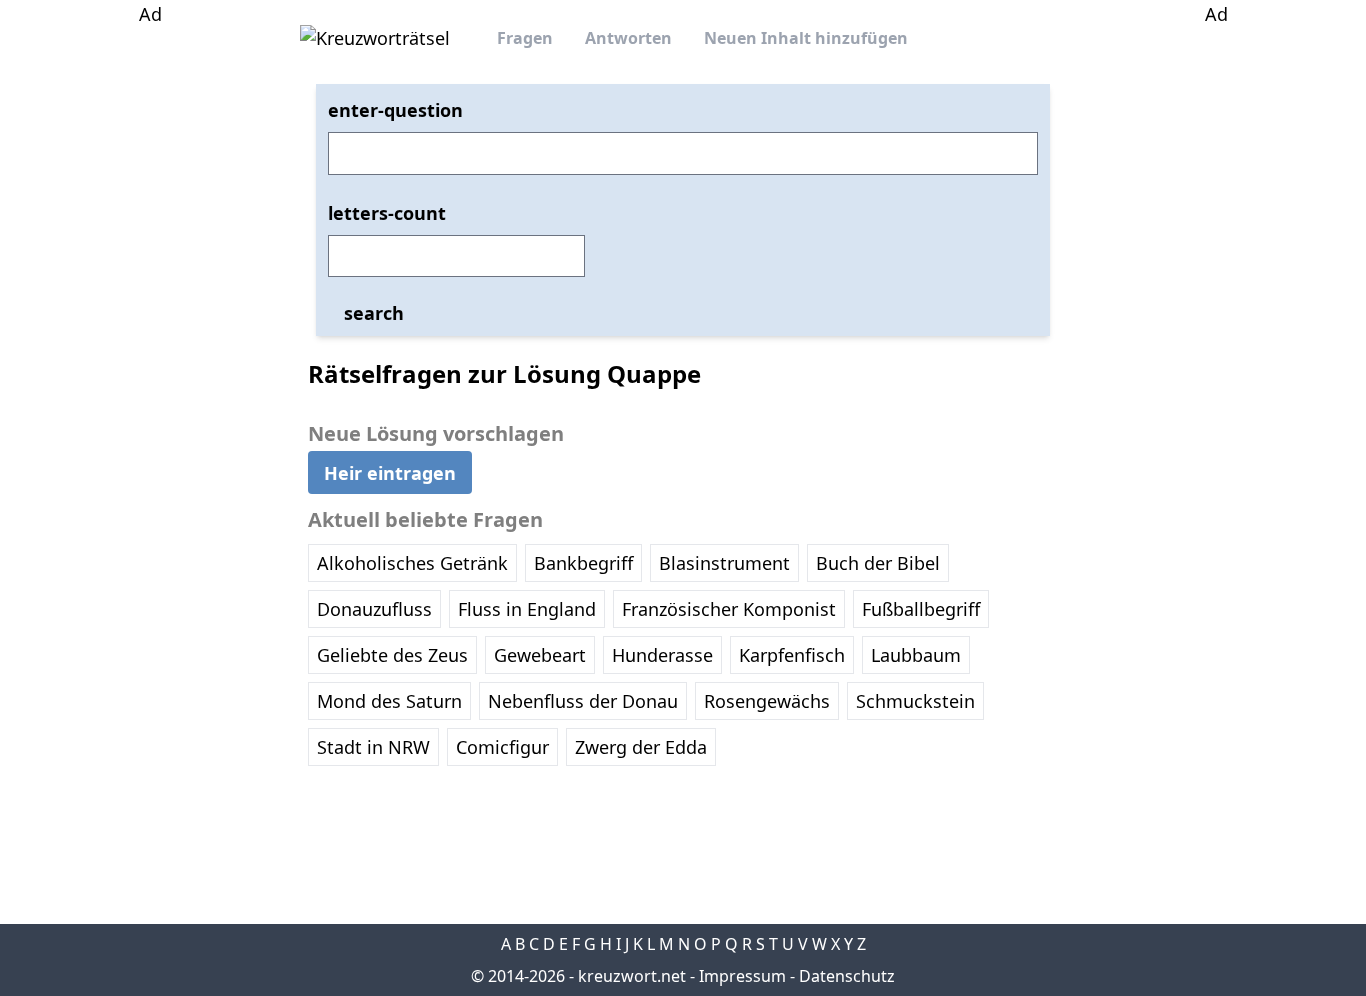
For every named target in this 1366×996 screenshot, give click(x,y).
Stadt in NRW (373, 747)
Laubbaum (916, 655)
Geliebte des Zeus (392, 655)
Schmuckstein (915, 701)
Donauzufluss (374, 609)
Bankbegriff (583, 563)
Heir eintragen (390, 472)
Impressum (742, 976)
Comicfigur (502, 747)
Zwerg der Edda (641, 747)
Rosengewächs (767, 701)
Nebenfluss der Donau (583, 701)
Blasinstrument (724, 563)
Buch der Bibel (878, 563)
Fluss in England (527, 609)
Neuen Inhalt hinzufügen (806, 38)
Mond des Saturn (389, 701)
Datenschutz (847, 976)
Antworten (628, 38)
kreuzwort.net (632, 976)
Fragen (525, 38)
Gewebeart (540, 655)
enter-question (395, 110)
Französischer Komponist (729, 609)
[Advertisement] (150, 328)
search (374, 313)
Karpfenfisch (792, 655)
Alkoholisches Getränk (412, 563)
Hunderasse (662, 655)
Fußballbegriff (921, 609)
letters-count (387, 213)
